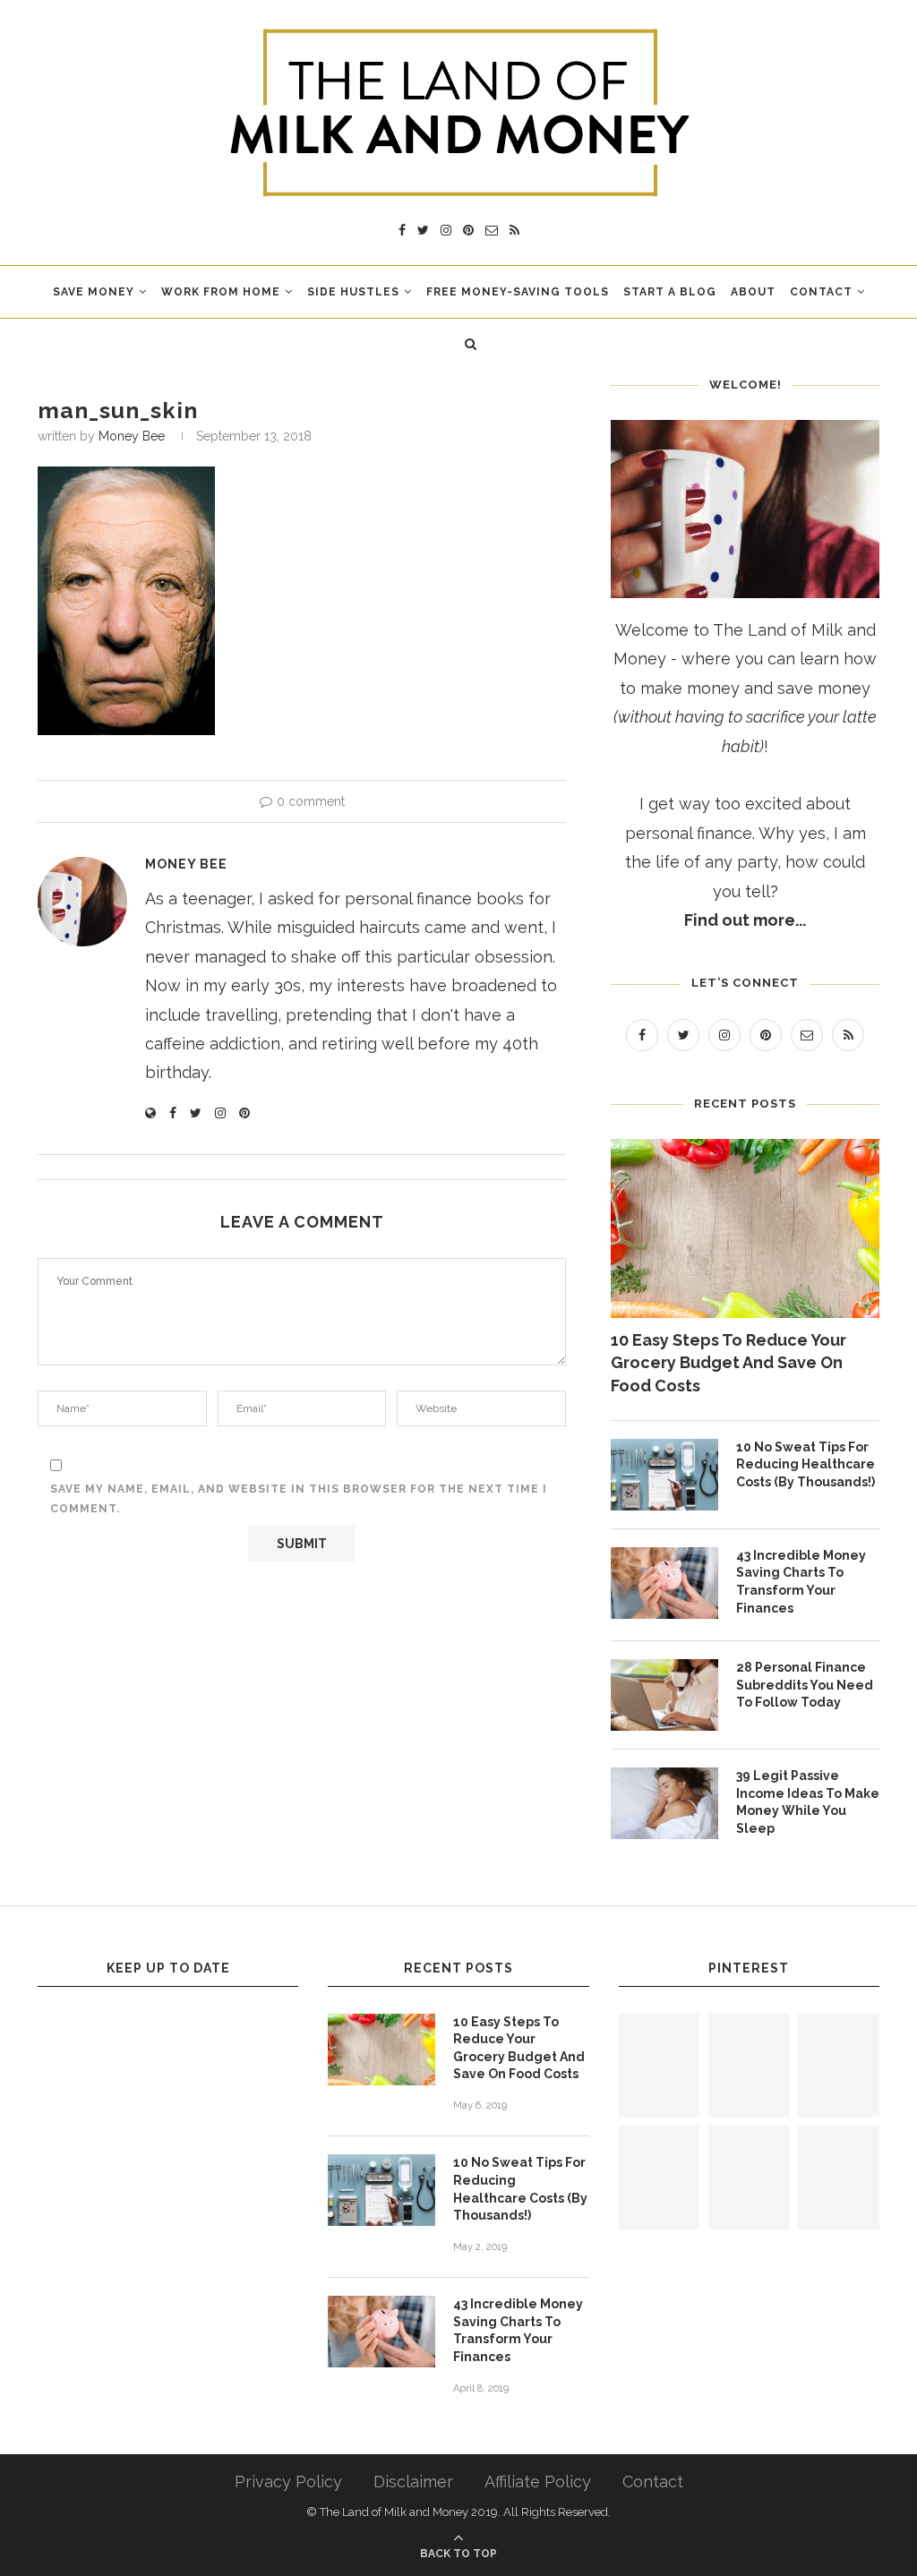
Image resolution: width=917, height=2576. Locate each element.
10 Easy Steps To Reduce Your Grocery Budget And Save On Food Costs (728, 1362)
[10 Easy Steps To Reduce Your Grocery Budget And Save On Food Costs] (745, 1228)
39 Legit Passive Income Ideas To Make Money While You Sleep (808, 1802)
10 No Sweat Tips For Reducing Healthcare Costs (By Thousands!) (806, 1464)
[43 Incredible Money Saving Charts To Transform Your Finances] (664, 1583)
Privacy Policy (288, 2482)
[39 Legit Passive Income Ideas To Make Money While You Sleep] (664, 1803)
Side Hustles (353, 292)
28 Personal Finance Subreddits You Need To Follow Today (805, 1685)
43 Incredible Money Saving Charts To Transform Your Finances (801, 1582)
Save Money (94, 292)
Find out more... (745, 920)
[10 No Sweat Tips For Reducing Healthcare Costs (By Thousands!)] (664, 1475)
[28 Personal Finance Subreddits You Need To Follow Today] (664, 1695)
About (753, 292)
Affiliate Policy (538, 2482)
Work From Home (221, 292)
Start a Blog (670, 292)
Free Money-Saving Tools (518, 292)
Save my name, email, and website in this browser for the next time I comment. (299, 1499)
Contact (821, 292)
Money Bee (132, 436)
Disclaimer (413, 2482)
